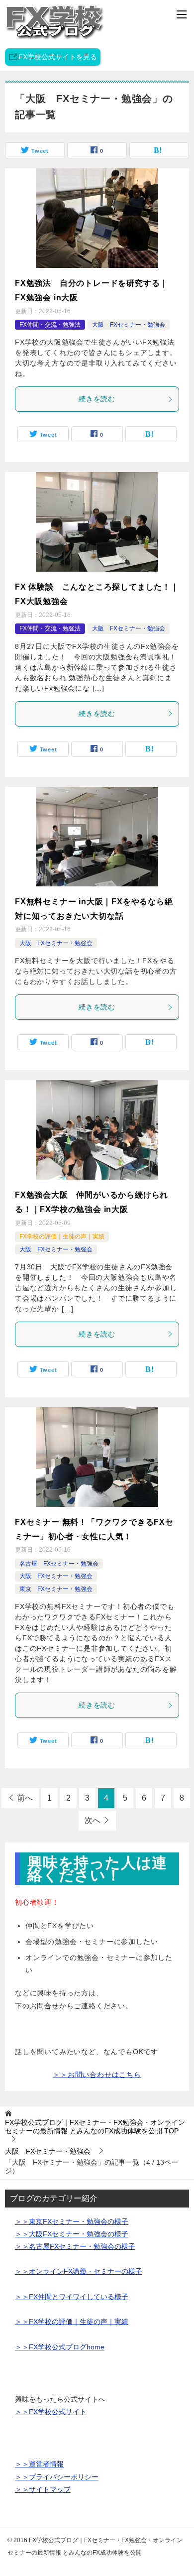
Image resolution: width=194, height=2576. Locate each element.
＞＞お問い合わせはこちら (97, 2075)
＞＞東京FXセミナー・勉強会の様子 (72, 2221)
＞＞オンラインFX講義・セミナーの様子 (79, 2271)
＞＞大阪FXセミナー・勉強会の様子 (72, 2234)
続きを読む (97, 399)
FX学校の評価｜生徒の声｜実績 (62, 1236)
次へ (93, 1820)
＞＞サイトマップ (43, 2489)
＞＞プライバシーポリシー (57, 2477)
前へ (25, 1798)
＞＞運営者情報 (39, 2464)
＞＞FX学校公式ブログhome (60, 2347)
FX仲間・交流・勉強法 (50, 325)
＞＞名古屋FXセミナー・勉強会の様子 (75, 2246)
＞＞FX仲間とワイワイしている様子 (72, 2297)
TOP (95, 2127)
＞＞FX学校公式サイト (51, 2412)
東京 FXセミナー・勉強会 (56, 1589)
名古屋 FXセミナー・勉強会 (59, 1564)
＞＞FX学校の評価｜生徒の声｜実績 (72, 2322)
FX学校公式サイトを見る (58, 57)
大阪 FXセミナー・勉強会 (129, 325)
